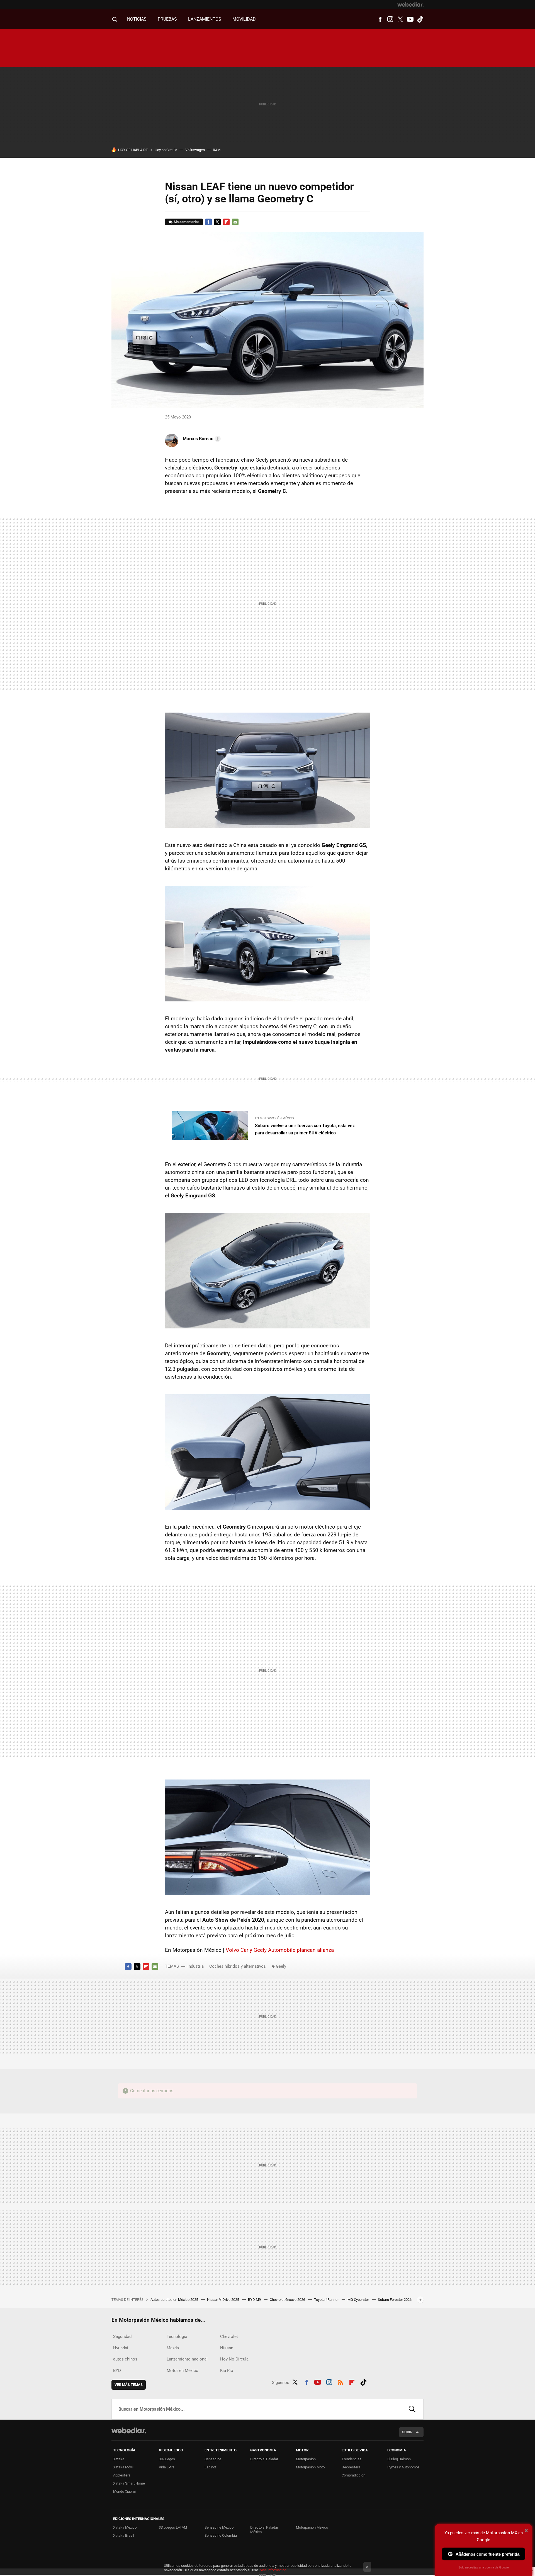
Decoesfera (351, 2467)
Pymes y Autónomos (403, 2467)
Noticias (137, 19)
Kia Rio (227, 2371)
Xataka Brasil (124, 2535)
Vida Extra (167, 2467)
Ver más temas (129, 2385)
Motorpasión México (312, 2527)
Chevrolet (229, 2337)
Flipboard (226, 222)
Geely (281, 1966)
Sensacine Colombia (221, 2535)
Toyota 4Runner (327, 2300)
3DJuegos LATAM (173, 2527)
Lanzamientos (205, 19)
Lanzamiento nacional (187, 2359)
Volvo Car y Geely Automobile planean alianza (280, 1950)
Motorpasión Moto (310, 2467)
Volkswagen (195, 150)
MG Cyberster (359, 2300)
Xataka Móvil (123, 2467)
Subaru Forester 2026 (395, 2300)
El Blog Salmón (399, 2459)
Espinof (211, 2467)
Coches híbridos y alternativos (238, 1966)
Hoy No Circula (234, 2359)
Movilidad (244, 19)
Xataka (119, 2459)
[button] (201, 439)
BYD (117, 2371)
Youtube (410, 19)
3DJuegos (167, 2459)
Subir (407, 2432)
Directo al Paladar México (264, 2530)
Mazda (173, 2348)
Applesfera (122, 2475)
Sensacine (213, 2459)
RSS (341, 2381)
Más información (273, 2570)
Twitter (400, 19)
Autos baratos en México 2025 (175, 2300)
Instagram (390, 19)
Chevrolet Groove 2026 (288, 2300)
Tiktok (420, 19)
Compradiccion (353, 2475)
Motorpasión (306, 2459)
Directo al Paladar (264, 2459)
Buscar (412, 2409)
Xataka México (125, 2527)
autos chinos (125, 2359)
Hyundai (121, 2348)
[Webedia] (410, 4)
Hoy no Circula (166, 150)
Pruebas (167, 19)
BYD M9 (255, 2300)
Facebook (380, 19)
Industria (196, 1966)
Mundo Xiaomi (124, 2491)
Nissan (227, 2348)
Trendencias (352, 2459)
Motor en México (183, 2371)
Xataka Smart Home (129, 2483)
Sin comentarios (187, 222)
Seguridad (122, 2337)
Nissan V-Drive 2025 (223, 2300)
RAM (217, 150)
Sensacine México (219, 2527)
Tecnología (177, 2337)
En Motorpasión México (274, 1118)
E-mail (235, 222)
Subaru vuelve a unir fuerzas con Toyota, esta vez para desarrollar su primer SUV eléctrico (305, 1129)
